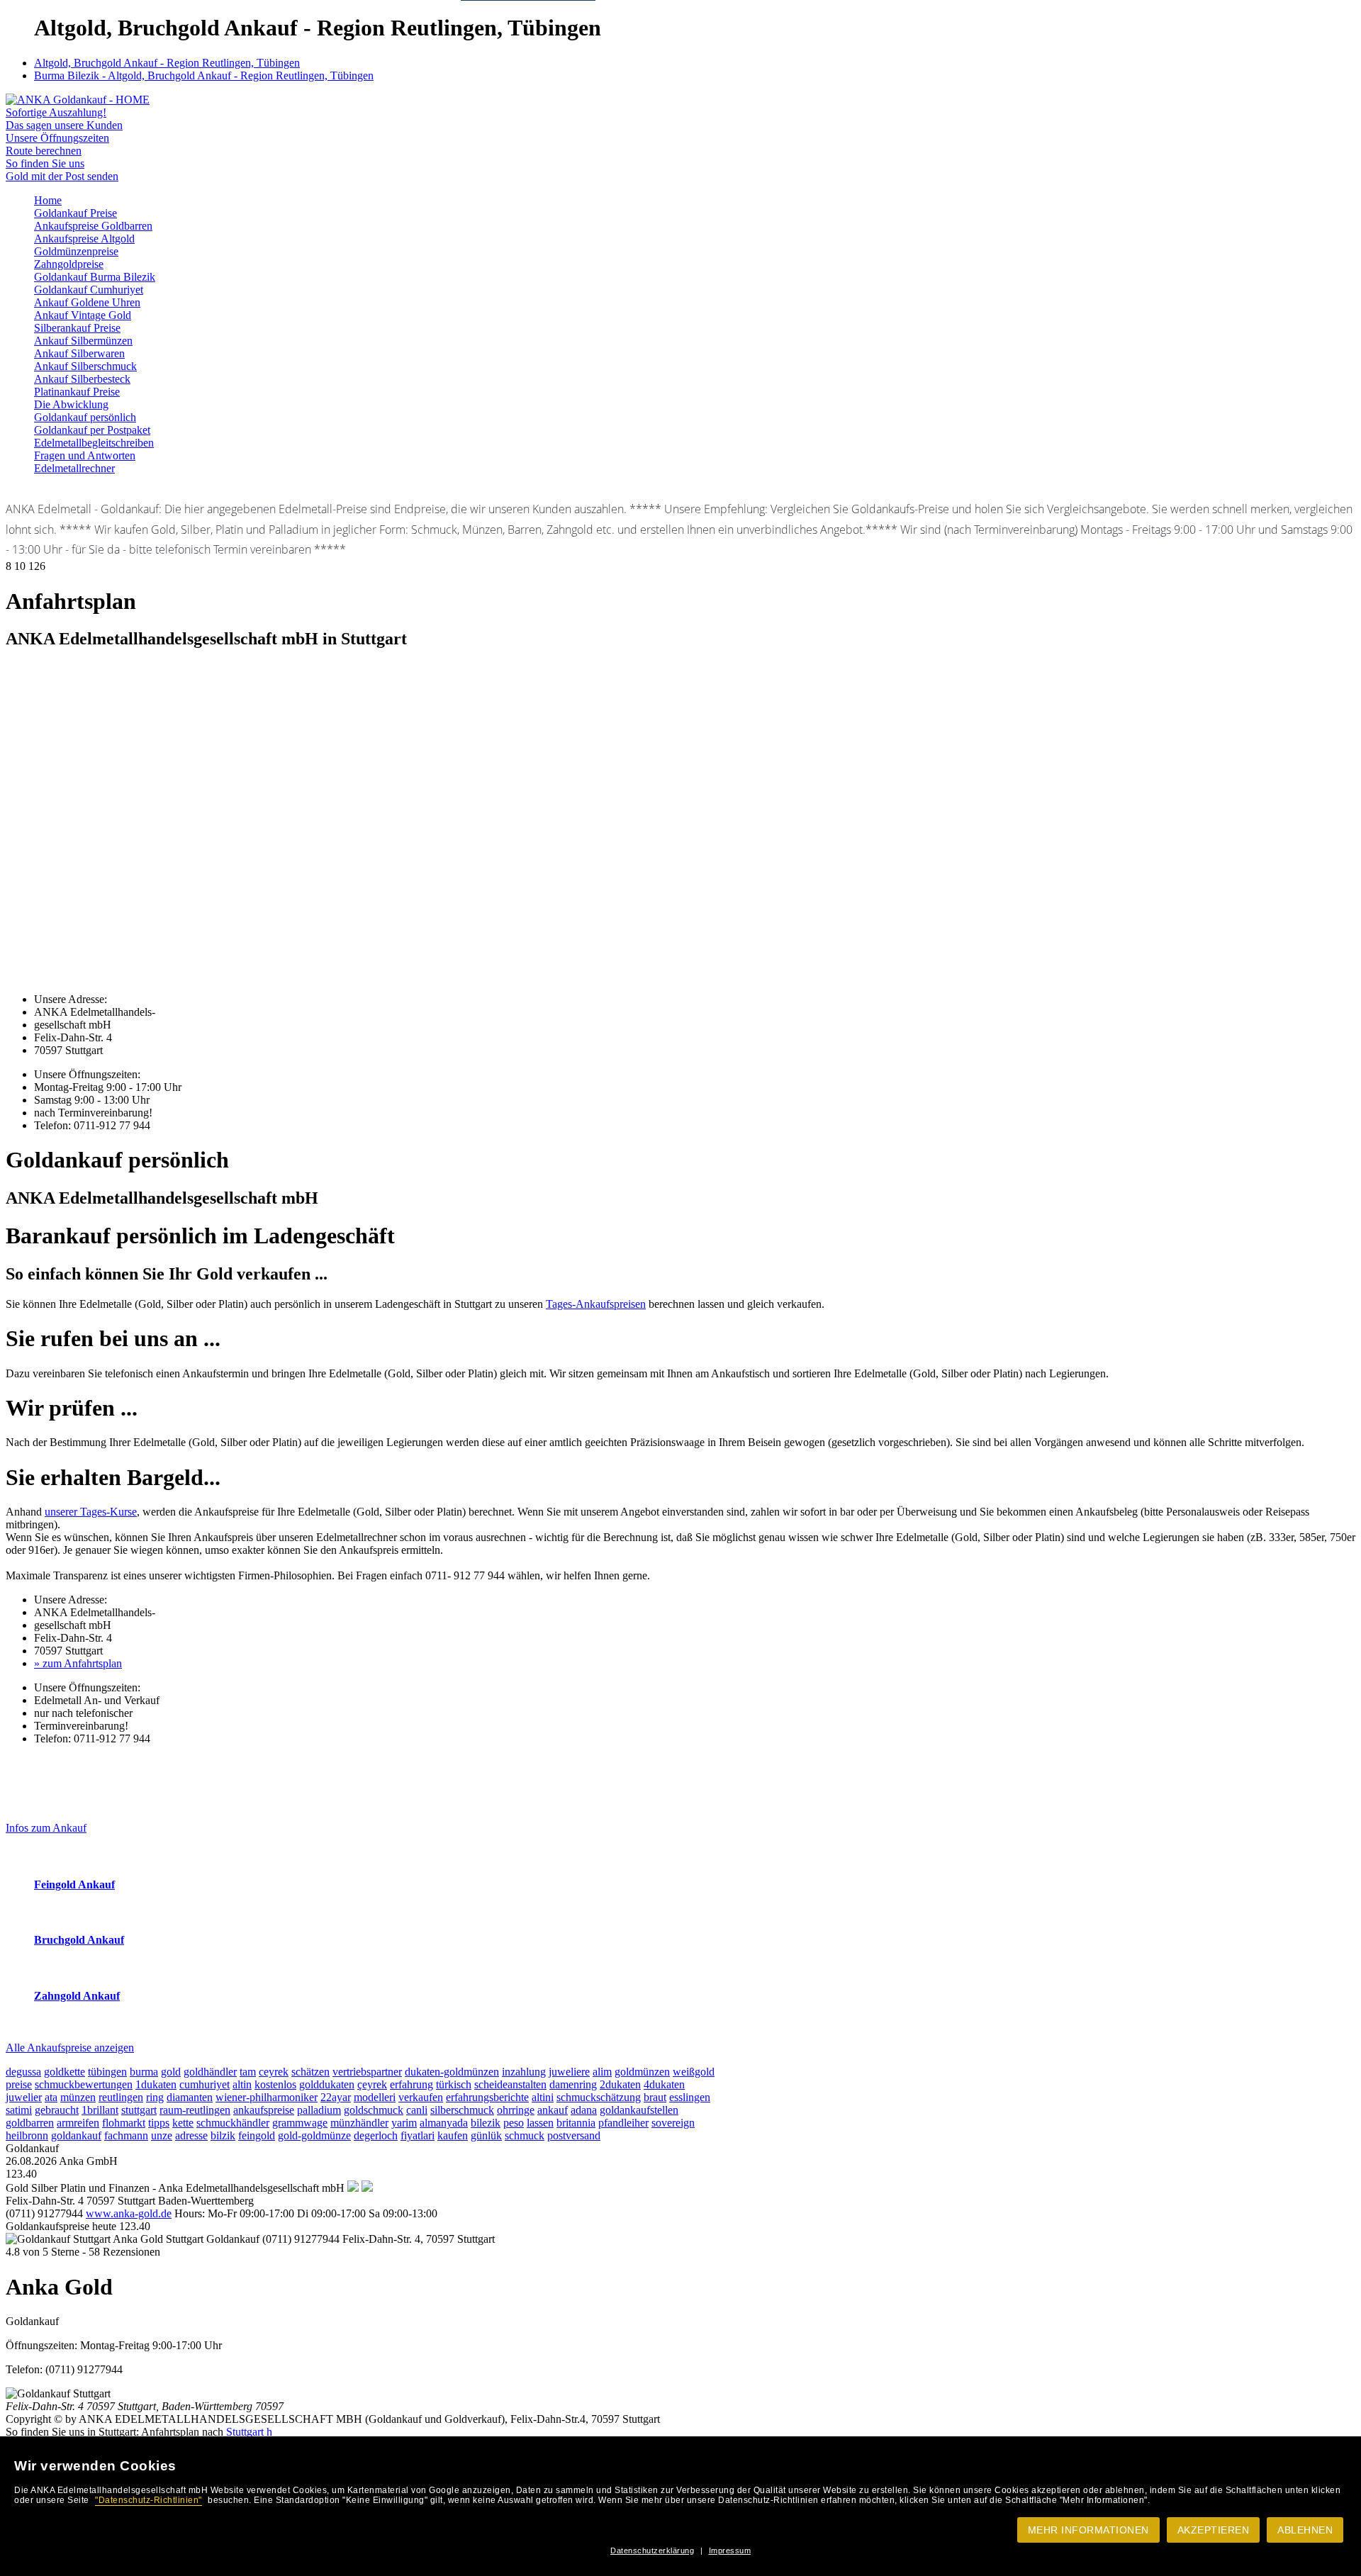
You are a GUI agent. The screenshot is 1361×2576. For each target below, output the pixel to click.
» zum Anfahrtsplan (78, 1663)
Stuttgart (245, 2432)
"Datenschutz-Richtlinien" (149, 2500)
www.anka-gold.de (129, 2213)
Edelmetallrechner (74, 468)
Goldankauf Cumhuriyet (89, 290)
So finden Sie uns (45, 163)
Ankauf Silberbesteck (82, 379)
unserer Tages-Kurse (91, 1512)
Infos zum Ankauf (46, 1828)
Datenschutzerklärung (652, 2550)
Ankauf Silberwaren (79, 353)
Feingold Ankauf (74, 1885)
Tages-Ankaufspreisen (596, 1304)
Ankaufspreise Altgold (84, 239)
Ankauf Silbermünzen (83, 341)
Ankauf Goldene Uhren (87, 302)
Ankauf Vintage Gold (83, 315)
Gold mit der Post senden (62, 176)
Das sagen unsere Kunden (64, 125)
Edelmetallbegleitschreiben (94, 443)
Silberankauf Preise (77, 328)
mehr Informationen (1088, 2530)
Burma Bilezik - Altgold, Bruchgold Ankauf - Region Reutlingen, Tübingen (204, 75)
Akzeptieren (1214, 2530)
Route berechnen (44, 151)
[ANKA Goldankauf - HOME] (78, 100)
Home (48, 200)
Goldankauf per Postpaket (92, 430)
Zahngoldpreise (69, 264)
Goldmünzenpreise (76, 251)
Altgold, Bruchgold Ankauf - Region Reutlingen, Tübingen (167, 63)
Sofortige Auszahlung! (56, 112)
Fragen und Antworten (85, 455)
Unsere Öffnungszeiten (57, 138)
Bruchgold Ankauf (79, 1940)
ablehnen (1305, 2530)
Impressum (730, 2550)
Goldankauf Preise (75, 213)
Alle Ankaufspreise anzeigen (70, 2048)
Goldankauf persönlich (85, 417)
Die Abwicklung (71, 404)
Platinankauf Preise (77, 392)
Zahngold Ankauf (77, 1996)
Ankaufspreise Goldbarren (93, 226)
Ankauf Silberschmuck (85, 366)
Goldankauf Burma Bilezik (95, 277)
